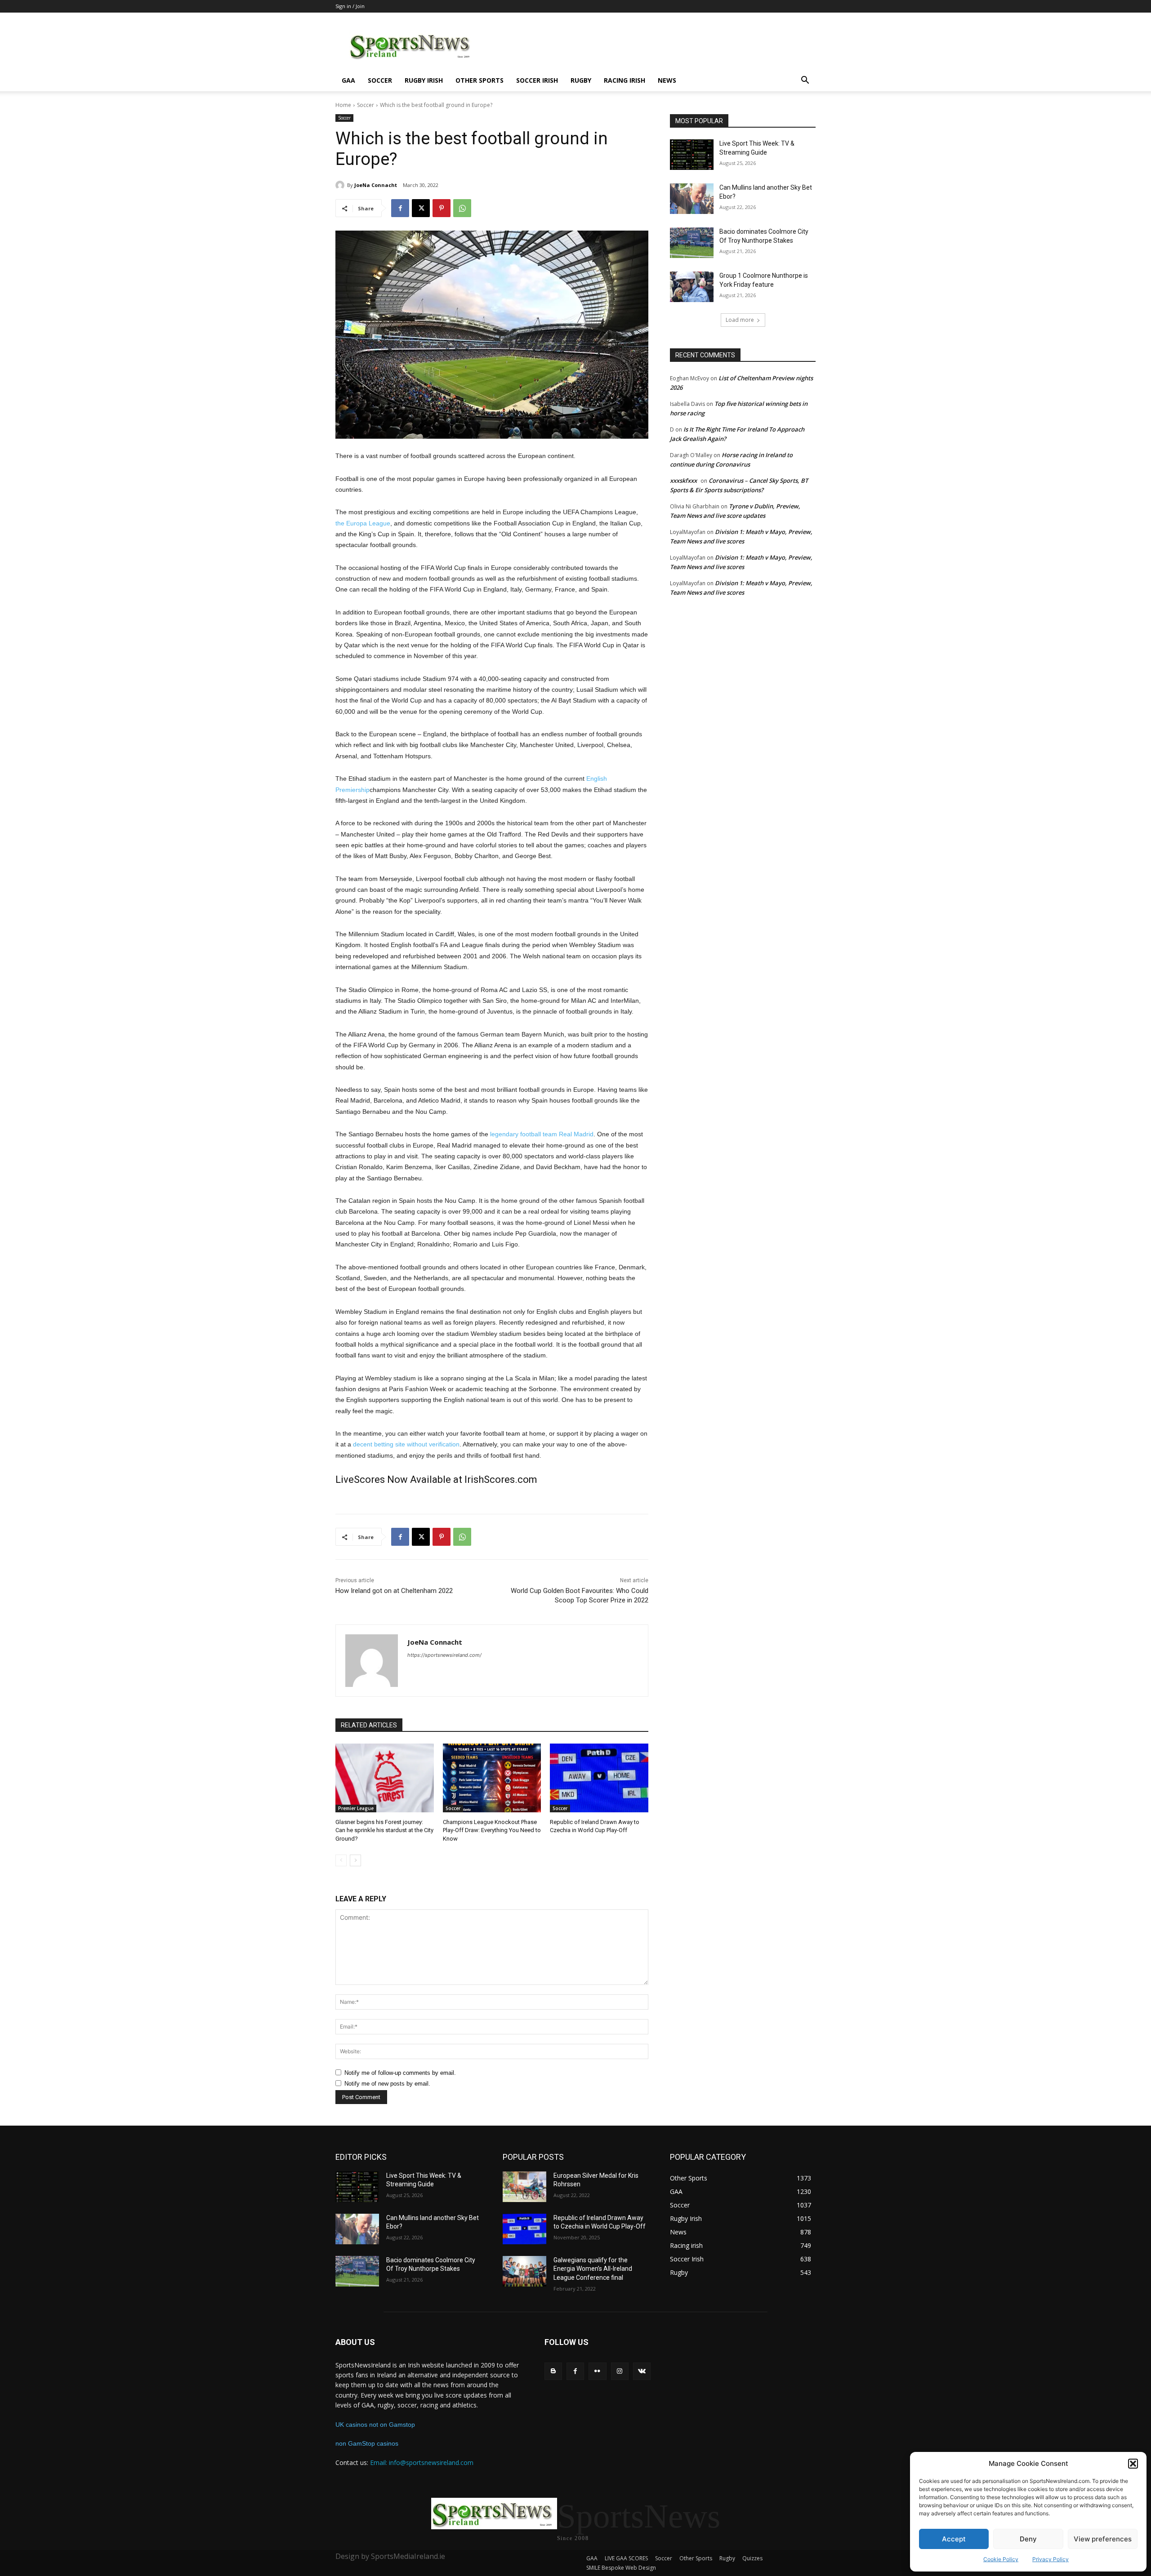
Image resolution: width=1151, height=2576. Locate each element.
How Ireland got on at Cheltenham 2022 (394, 1591)
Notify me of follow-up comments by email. (400, 2073)
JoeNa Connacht (376, 185)
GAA (348, 80)
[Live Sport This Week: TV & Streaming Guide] (692, 155)
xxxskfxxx (683, 480)
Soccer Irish (537, 80)
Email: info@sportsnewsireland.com (422, 2463)
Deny (1028, 2539)
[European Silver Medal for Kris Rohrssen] (524, 2187)
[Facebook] (400, 208)
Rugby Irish (424, 80)
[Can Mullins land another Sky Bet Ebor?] (692, 199)
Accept (954, 2539)
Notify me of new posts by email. (387, 2084)
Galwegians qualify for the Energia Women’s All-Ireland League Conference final (593, 2269)
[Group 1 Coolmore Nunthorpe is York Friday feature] (692, 287)
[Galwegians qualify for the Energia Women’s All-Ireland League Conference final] (524, 2271)
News (667, 80)
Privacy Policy (1051, 2559)
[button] (1133, 2464)
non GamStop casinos (367, 2443)
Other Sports (480, 80)
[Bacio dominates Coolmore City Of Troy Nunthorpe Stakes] (692, 243)
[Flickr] (597, 2371)
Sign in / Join (350, 6)
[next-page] (355, 1860)
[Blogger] (553, 2371)
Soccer (380, 80)
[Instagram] (620, 2371)
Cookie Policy (1001, 2559)
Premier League (356, 1808)
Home (343, 105)
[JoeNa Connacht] (341, 185)
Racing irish (625, 80)
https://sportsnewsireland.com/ (444, 1655)
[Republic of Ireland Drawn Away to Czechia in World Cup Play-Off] (599, 1778)
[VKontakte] (642, 2371)
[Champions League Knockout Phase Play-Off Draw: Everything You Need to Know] (492, 1778)
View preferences (1103, 2539)
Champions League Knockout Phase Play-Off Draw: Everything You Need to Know (492, 1830)
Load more (740, 320)
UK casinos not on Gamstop (375, 2425)
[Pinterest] (442, 208)
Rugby (581, 80)
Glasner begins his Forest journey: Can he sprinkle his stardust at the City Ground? (384, 1830)
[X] (421, 208)
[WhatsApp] (462, 208)
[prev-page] (341, 1860)
